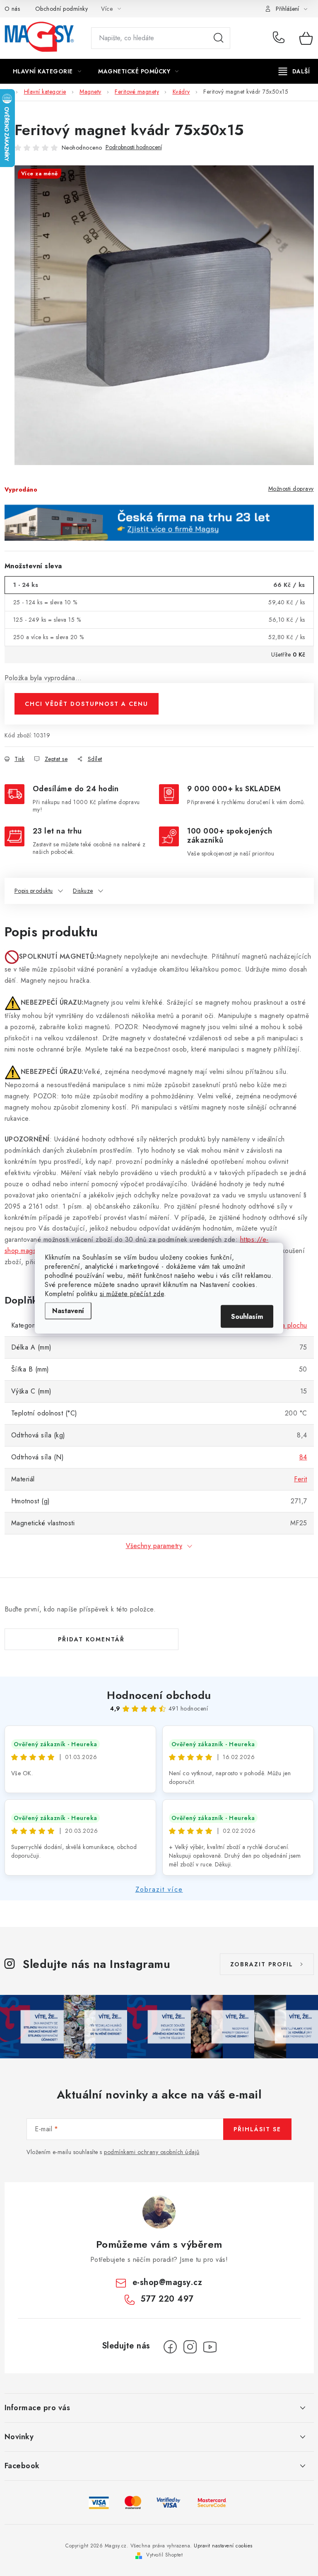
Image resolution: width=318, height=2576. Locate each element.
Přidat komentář (91, 1639)
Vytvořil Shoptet (164, 2555)
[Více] (294, 71)
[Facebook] (170, 2347)
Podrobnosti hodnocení (134, 147)
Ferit (301, 1479)
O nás (12, 9)
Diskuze (83, 891)
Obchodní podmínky (62, 9)
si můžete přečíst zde (132, 1293)
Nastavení (68, 1310)
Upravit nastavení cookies (223, 2546)
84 (303, 1457)
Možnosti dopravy (291, 489)
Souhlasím (247, 1316)
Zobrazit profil (262, 1964)
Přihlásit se (257, 2129)
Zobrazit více (159, 1889)
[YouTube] (210, 2347)
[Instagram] (190, 2347)
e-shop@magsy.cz (167, 2282)
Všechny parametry (154, 1546)
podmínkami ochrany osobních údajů (152, 2152)
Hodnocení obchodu (159, 1695)
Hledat (219, 38)
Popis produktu (34, 891)
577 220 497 (280, 38)
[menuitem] (47, 71)
